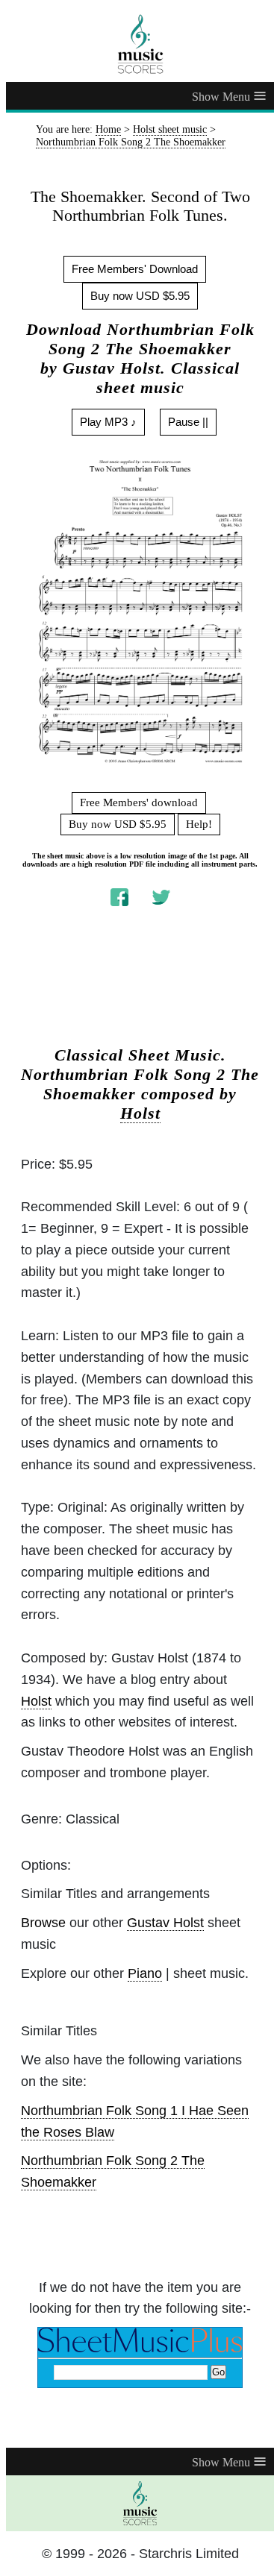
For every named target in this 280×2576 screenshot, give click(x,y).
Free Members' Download (135, 269)
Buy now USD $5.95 (140, 296)
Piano (145, 1973)
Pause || (188, 422)
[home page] (140, 44)
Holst (140, 1113)
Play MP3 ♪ (108, 422)
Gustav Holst (165, 1923)
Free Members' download (139, 802)
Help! (199, 824)
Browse (43, 1923)
